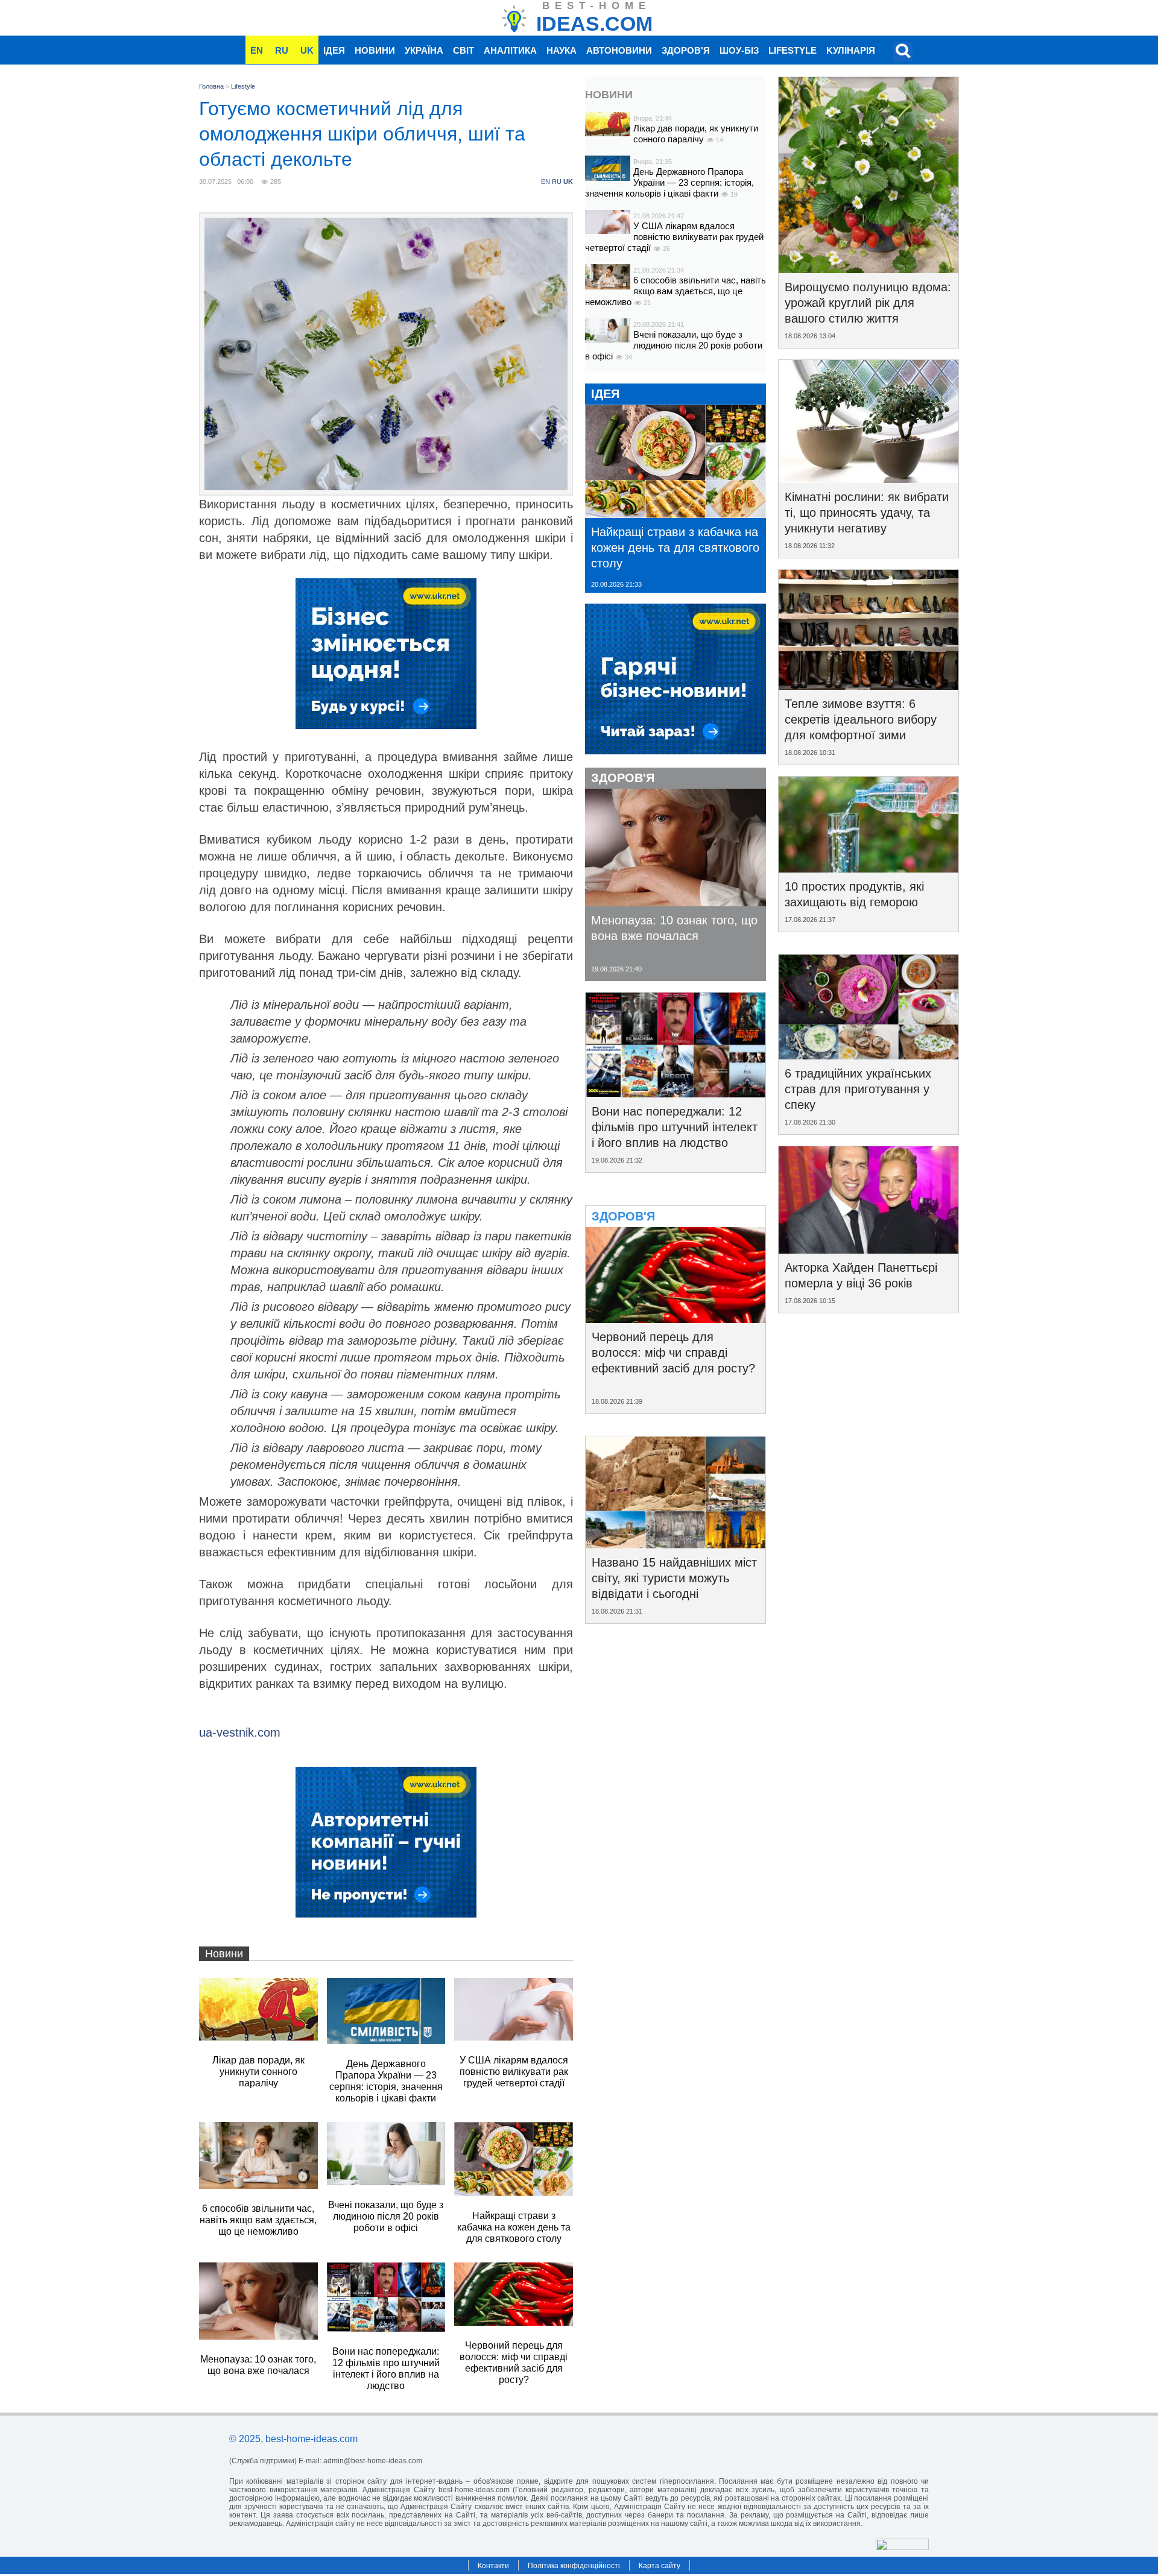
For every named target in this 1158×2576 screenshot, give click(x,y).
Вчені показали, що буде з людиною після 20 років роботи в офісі (674, 345)
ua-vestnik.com (240, 1732)
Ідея (334, 50)
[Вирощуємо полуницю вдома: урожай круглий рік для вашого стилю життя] (868, 269)
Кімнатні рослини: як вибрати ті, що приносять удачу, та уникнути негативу (867, 513)
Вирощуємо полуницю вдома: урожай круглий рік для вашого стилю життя (868, 303)
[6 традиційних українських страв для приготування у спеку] (868, 1055)
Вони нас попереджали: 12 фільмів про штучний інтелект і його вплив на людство (675, 1127)
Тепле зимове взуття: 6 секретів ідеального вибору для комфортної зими (861, 719)
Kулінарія (851, 50)
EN (257, 50)
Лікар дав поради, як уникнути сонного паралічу (696, 134)
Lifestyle (793, 50)
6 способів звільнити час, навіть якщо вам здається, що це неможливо (675, 291)
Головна (211, 86)
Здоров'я (686, 50)
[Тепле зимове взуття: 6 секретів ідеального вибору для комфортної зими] (868, 686)
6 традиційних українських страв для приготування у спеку (858, 1089)
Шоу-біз (739, 50)
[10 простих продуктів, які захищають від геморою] (868, 868)
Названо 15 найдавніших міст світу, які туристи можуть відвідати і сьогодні (674, 1578)
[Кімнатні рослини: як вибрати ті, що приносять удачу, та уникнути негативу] (868, 479)
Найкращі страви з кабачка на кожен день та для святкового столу (675, 548)
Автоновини (619, 50)
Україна (424, 50)
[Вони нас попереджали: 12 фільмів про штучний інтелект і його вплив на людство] (675, 1093)
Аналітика (510, 50)
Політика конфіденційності (574, 2566)
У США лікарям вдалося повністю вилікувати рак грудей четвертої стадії (674, 237)
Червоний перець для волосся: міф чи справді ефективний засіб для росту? (673, 1353)
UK (307, 50)
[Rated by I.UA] (902, 2547)
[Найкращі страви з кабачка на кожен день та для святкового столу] (675, 514)
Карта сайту (660, 2566)
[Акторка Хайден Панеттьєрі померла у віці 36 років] (868, 1249)
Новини (375, 50)
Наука (562, 50)
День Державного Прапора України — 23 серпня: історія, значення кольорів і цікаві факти (669, 182)
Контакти (493, 2566)
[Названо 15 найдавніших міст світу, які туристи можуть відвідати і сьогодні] (675, 1544)
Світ (464, 50)
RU (282, 50)
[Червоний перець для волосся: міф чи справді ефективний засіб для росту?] (675, 1319)
